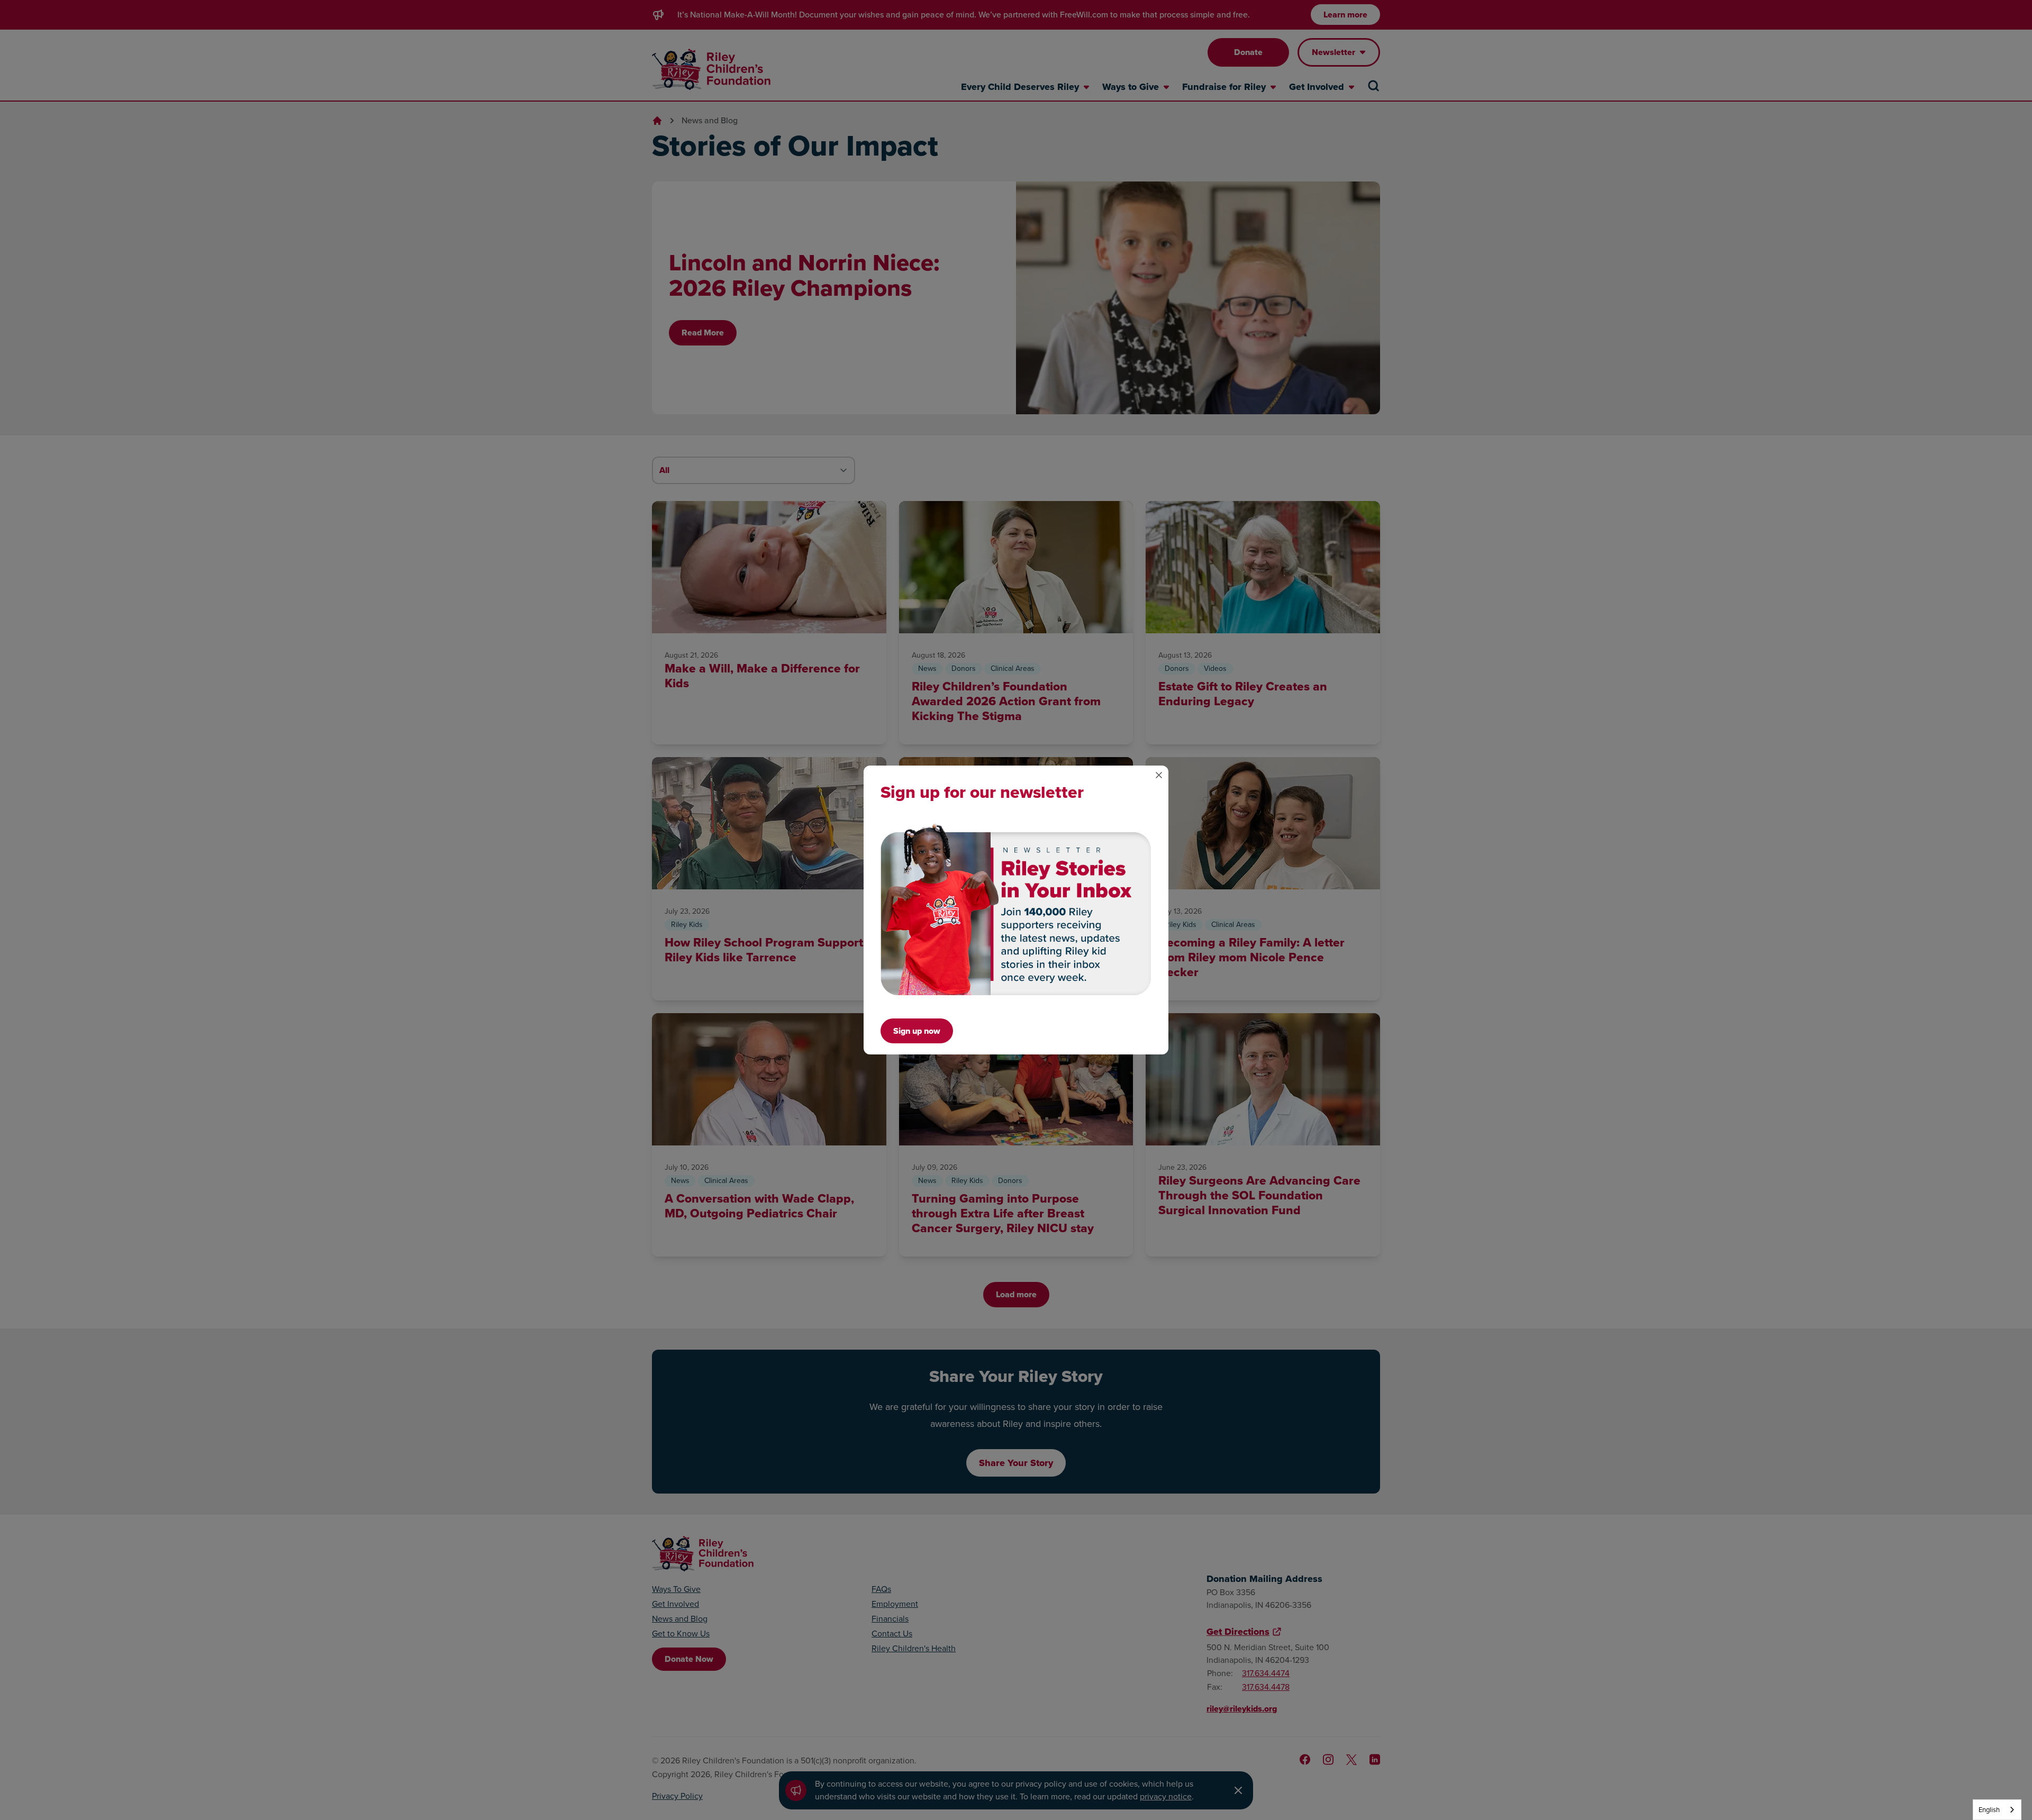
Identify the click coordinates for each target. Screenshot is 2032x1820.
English (1989, 1810)
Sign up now (917, 1031)
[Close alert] (1159, 775)
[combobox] (1997, 1810)
